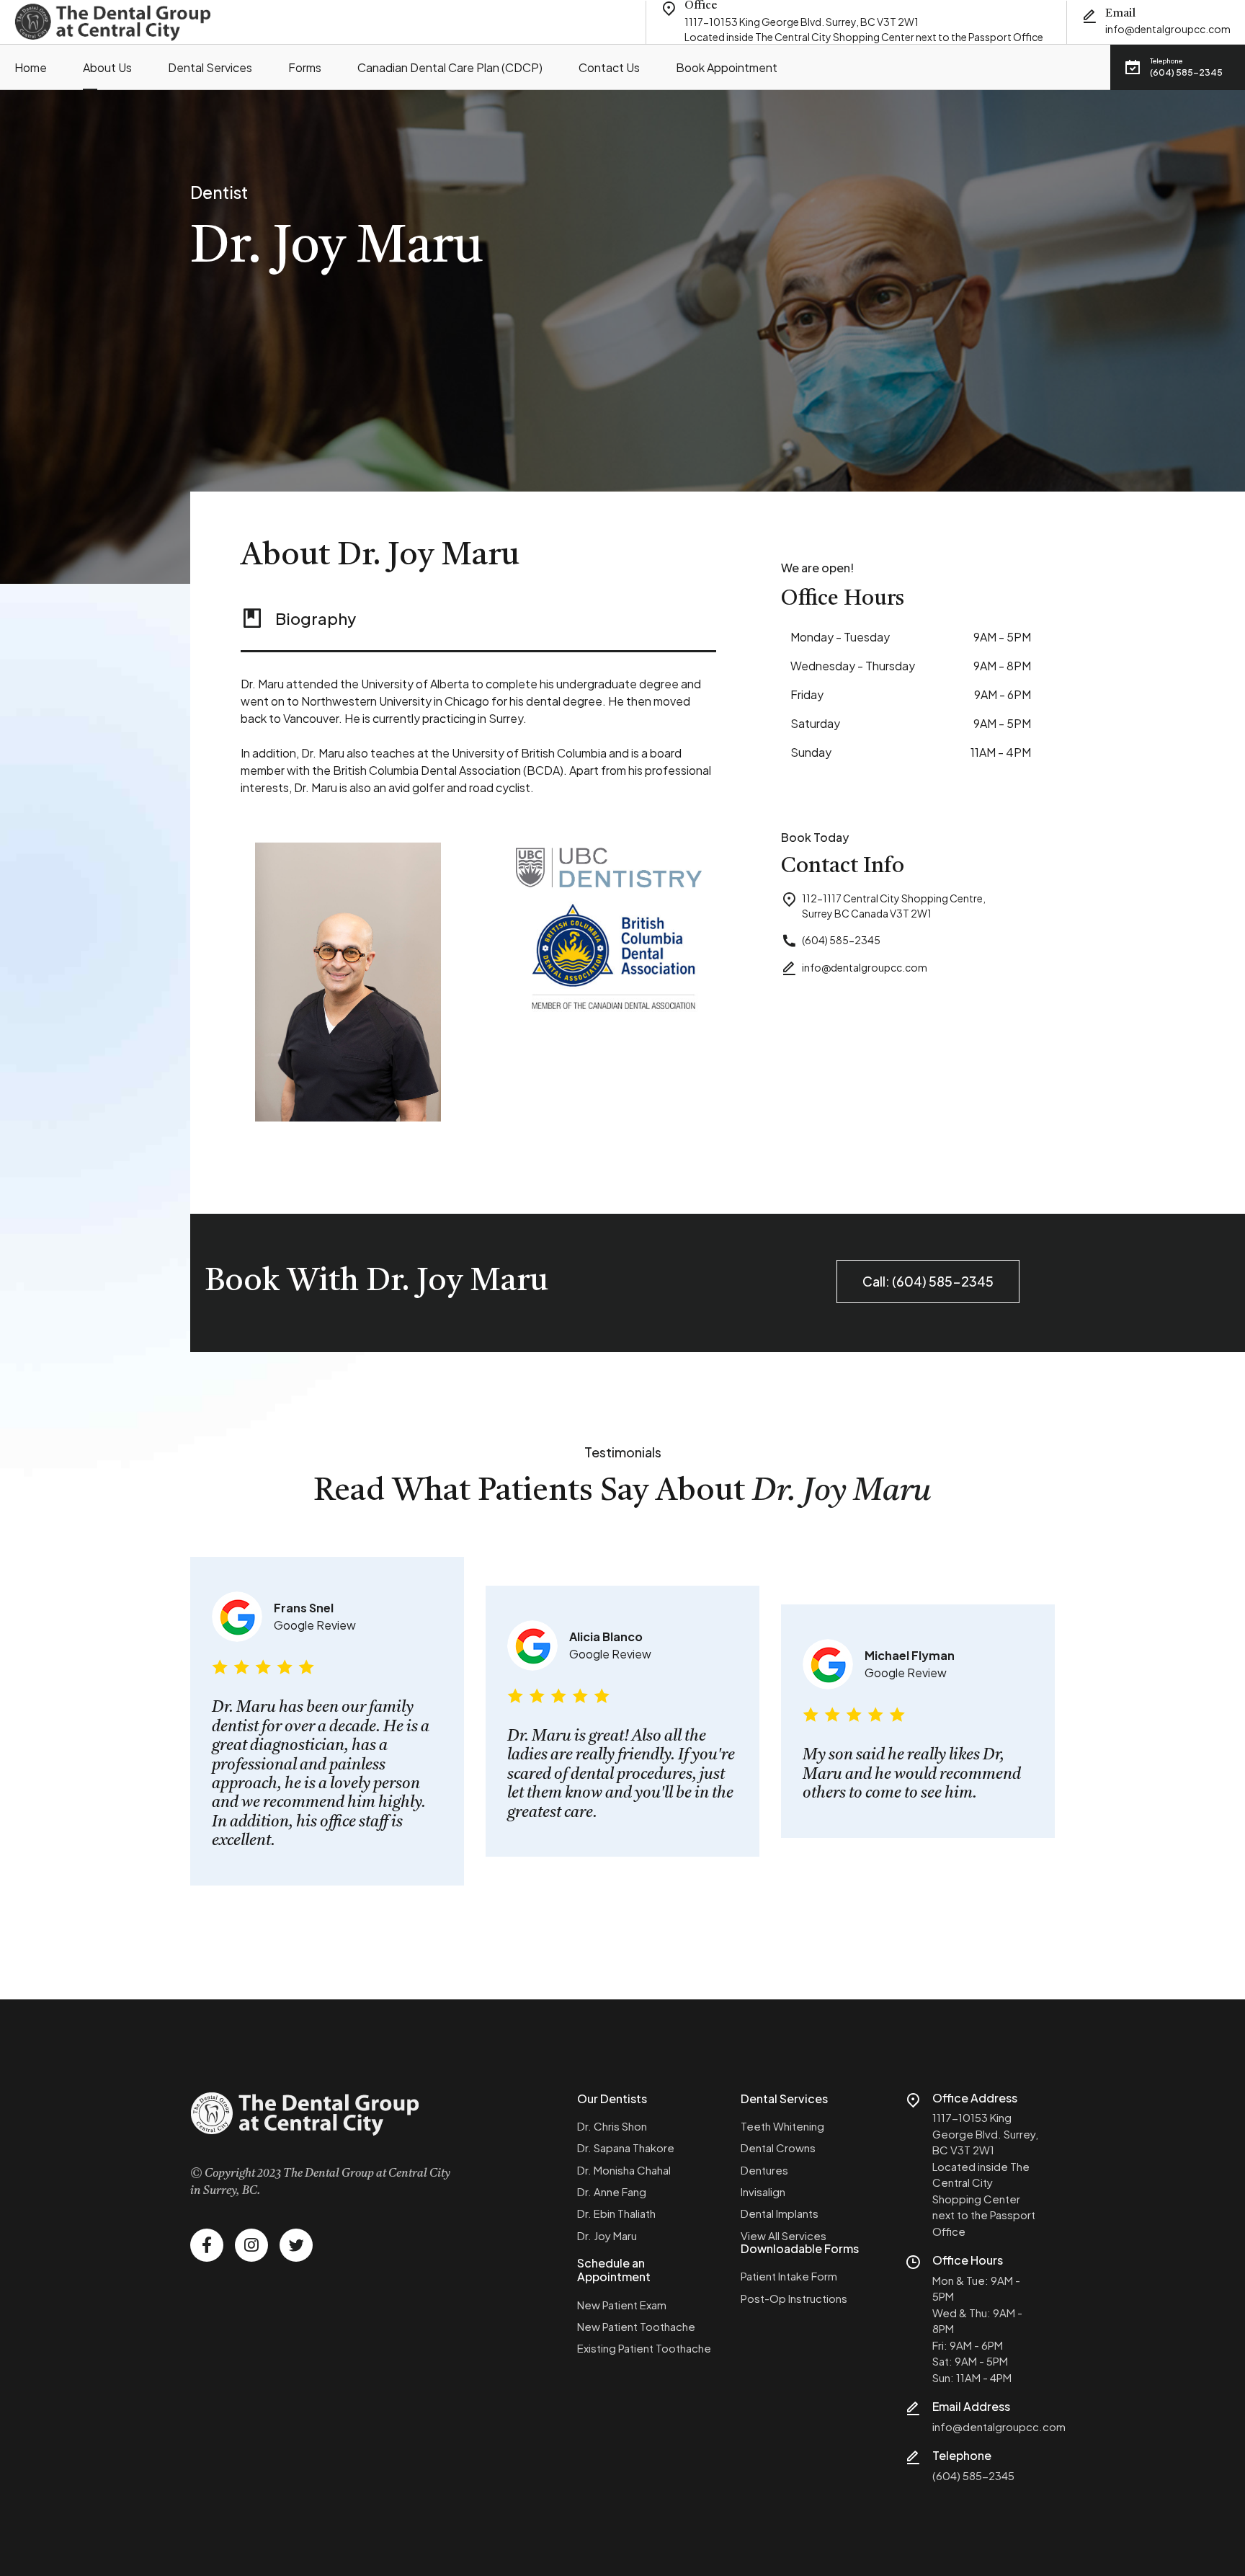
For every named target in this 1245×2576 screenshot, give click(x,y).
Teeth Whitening (782, 2126)
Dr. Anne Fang (612, 2191)
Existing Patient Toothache (644, 2348)
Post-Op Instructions (794, 2298)
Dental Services (210, 67)
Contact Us (609, 67)
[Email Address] (913, 2408)
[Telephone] (913, 2457)
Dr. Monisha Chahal (624, 2170)
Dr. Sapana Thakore (626, 2148)
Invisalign (763, 2191)
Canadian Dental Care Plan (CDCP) (450, 67)
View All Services (784, 2235)
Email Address (971, 2406)
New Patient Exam (622, 2305)
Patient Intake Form (789, 2276)
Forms (305, 67)
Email (1120, 14)
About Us (107, 67)
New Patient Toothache (636, 2326)
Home (31, 67)
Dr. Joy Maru (607, 2235)
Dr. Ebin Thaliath (616, 2213)
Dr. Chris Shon (612, 2126)
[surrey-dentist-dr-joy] (348, 982)
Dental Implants (780, 2213)
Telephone (962, 2455)
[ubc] (609, 867)
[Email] (1089, 16)
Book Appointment (727, 67)
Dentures (764, 2170)
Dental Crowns (778, 2148)
